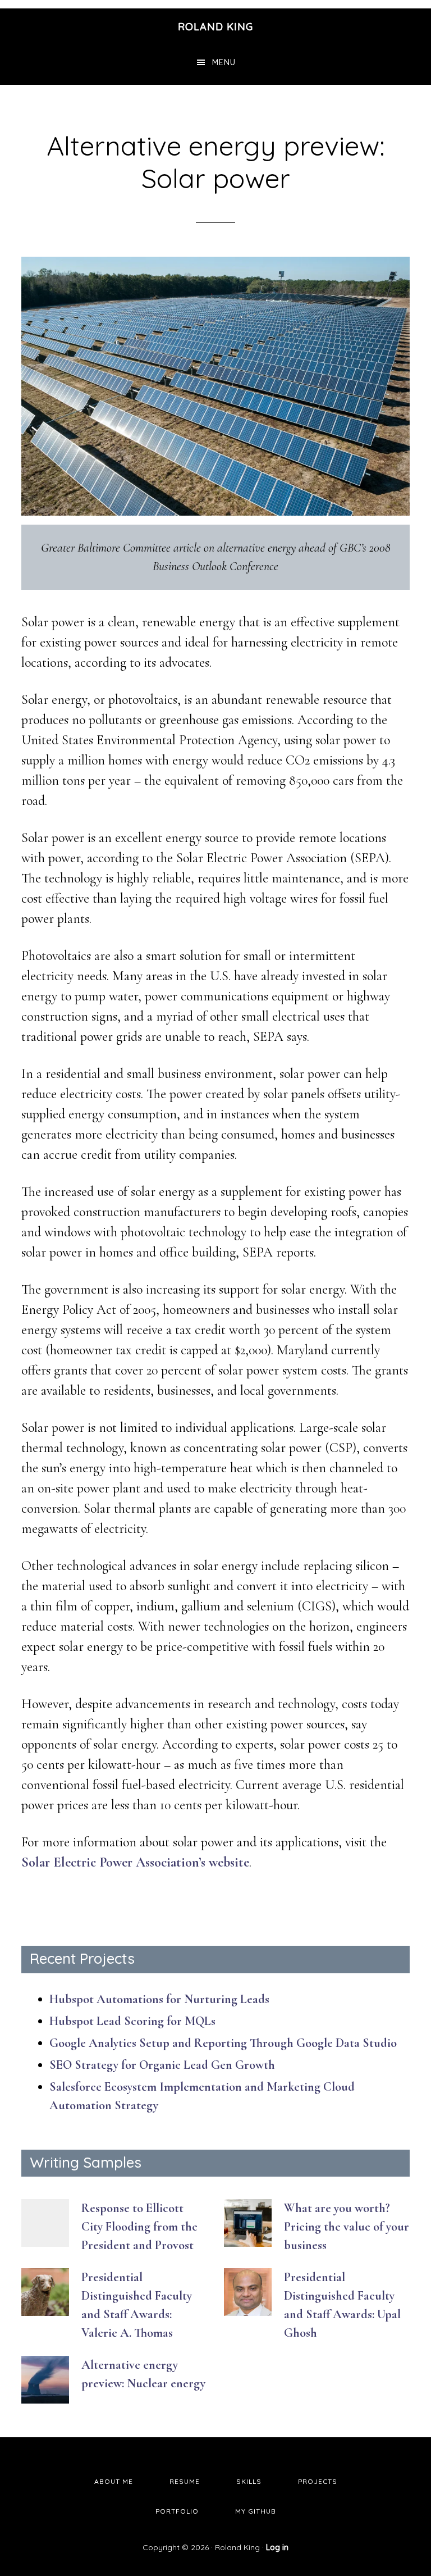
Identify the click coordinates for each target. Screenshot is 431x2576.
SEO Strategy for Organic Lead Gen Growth (162, 2065)
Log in (277, 2547)
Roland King (215, 27)
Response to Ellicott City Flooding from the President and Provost (139, 2227)
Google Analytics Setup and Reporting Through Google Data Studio (223, 2043)
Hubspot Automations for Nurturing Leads (159, 1999)
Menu (224, 62)
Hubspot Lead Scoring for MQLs (132, 2021)
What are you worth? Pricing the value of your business (347, 2227)
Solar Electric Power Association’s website (135, 1862)
